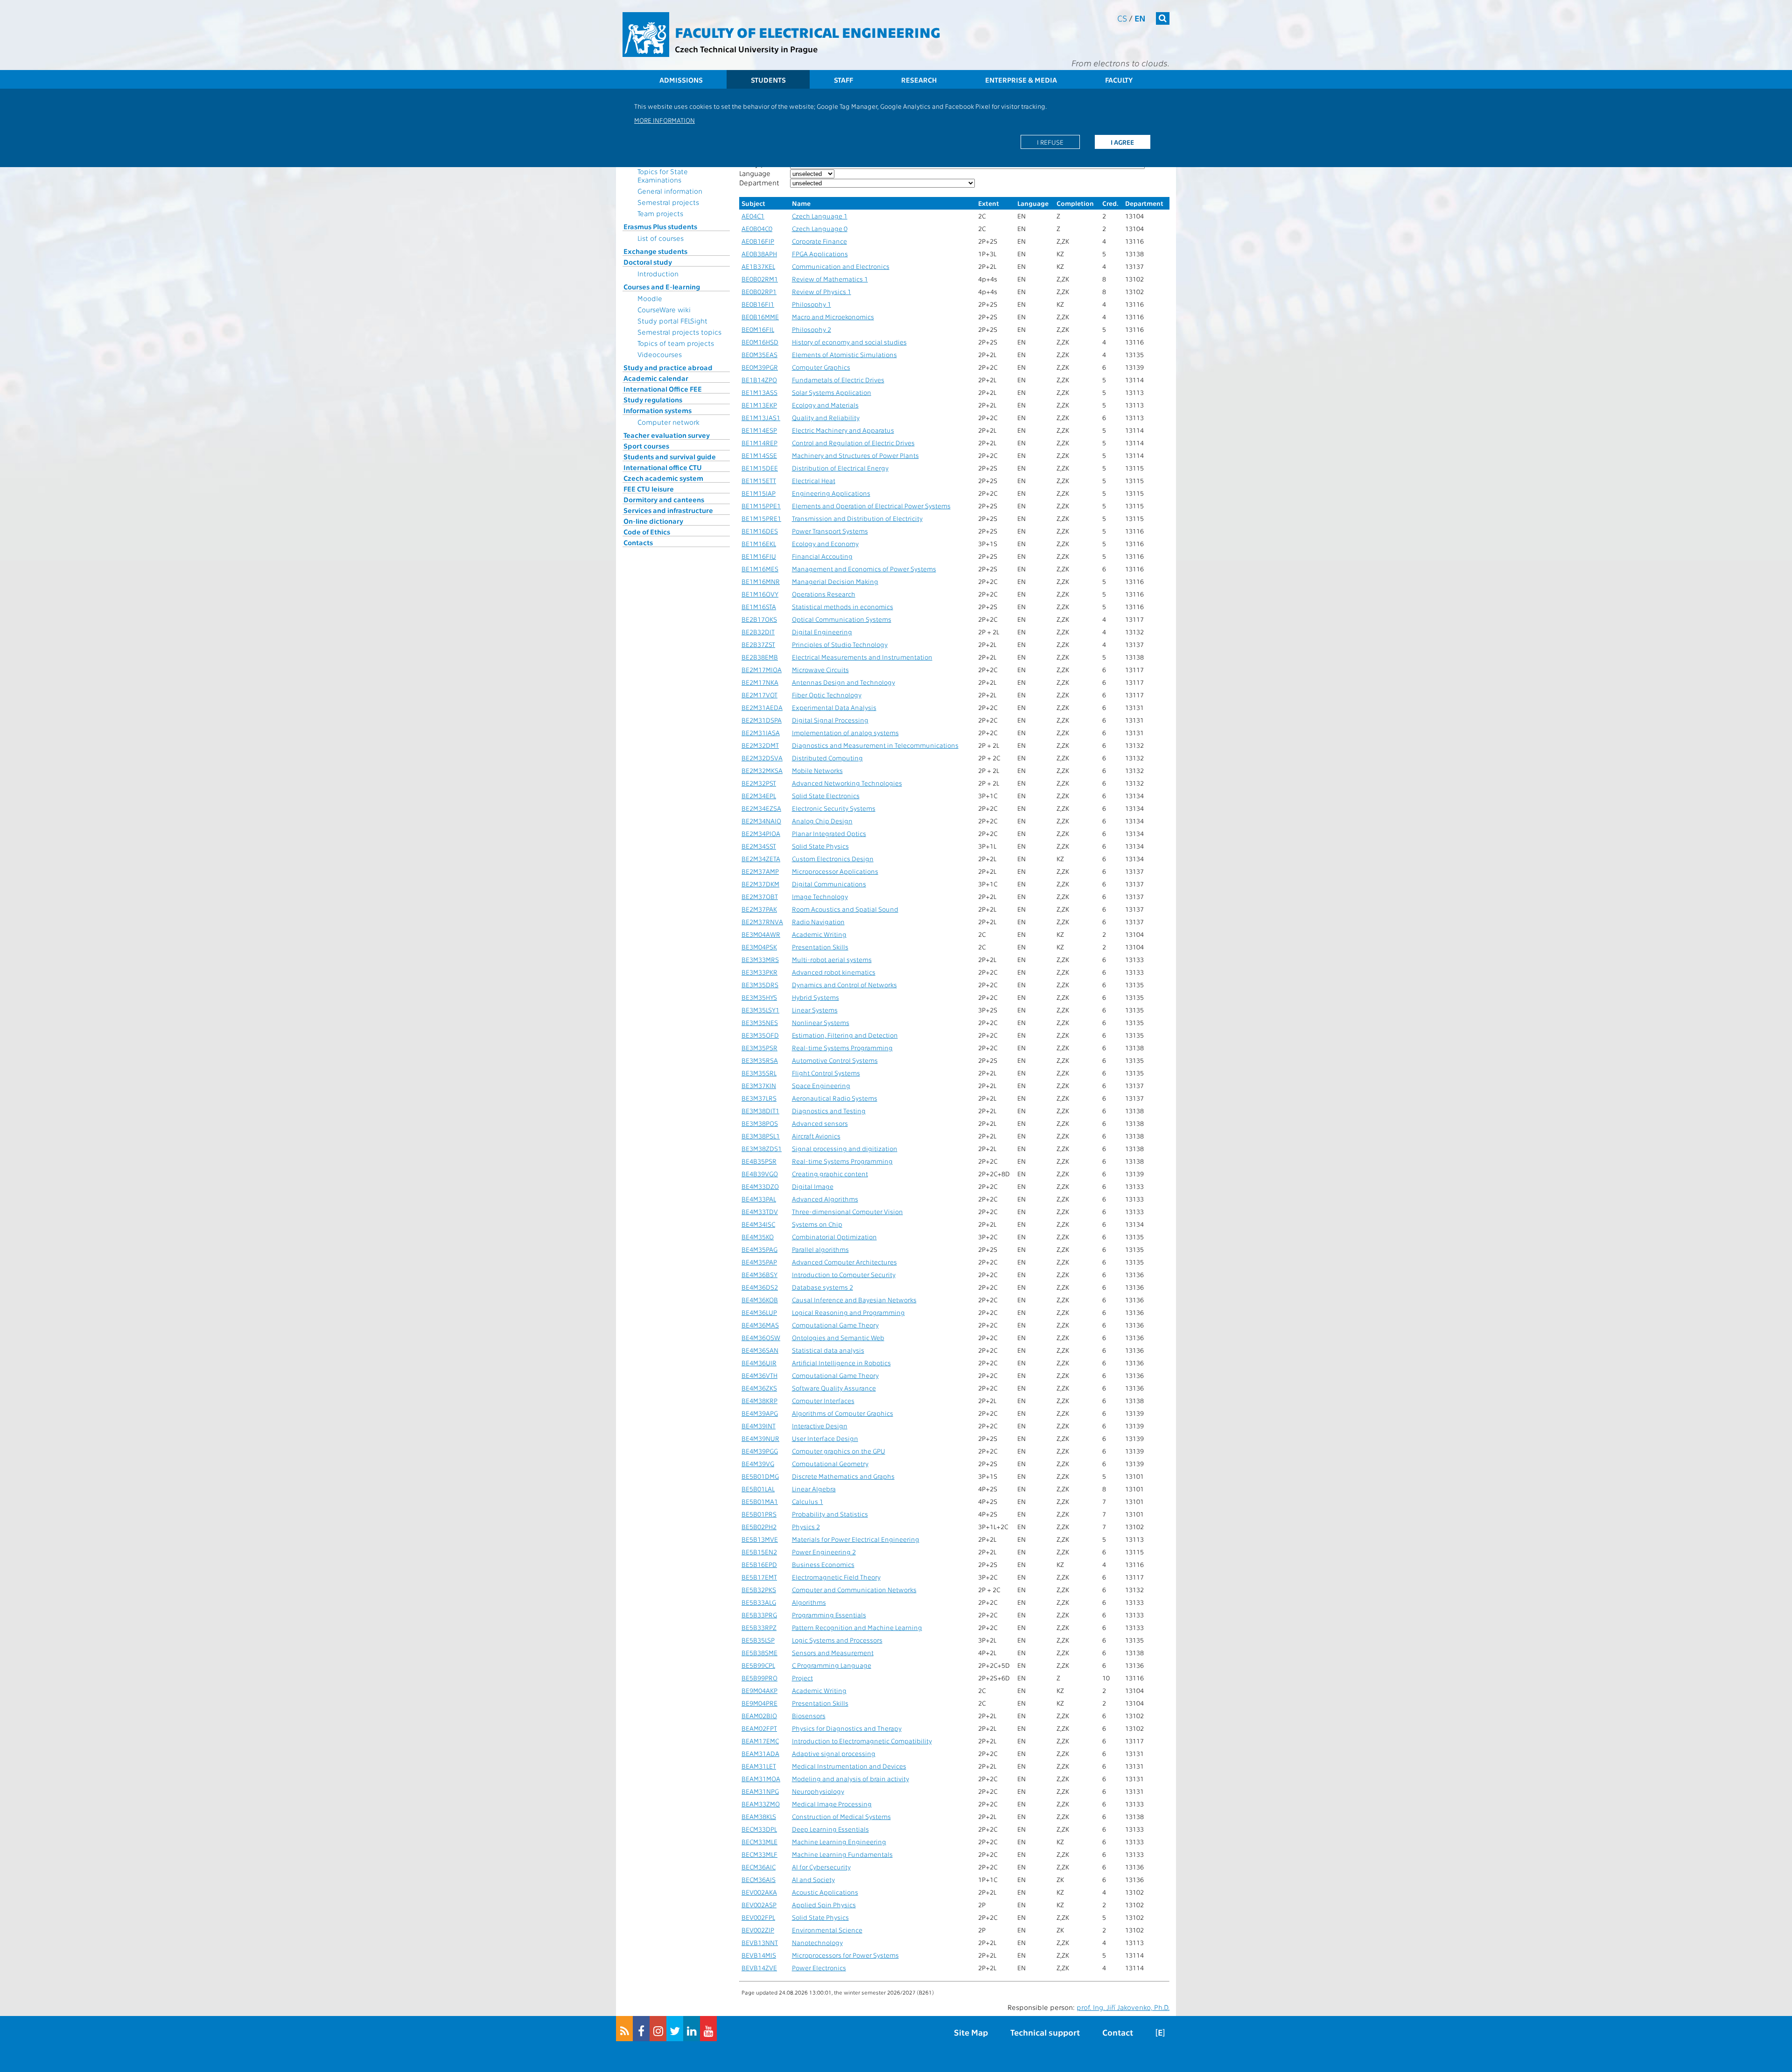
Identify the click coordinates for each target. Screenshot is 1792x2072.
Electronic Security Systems (834, 808)
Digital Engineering (822, 632)
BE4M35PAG (759, 1249)
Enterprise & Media (1021, 80)
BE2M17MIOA (762, 670)
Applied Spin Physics (824, 1905)
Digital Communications (829, 884)
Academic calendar (656, 378)
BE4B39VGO (760, 1174)
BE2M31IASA (761, 733)
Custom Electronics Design (833, 859)
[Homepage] (646, 35)
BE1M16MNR (761, 581)
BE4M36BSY (759, 1275)
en (1140, 18)
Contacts (638, 542)
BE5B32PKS (759, 1590)
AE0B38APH (759, 254)
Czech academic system (663, 478)
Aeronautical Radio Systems (835, 1098)
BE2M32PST (759, 783)
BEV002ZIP (758, 1930)
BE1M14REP (759, 443)
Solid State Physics (820, 846)
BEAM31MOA (761, 1779)
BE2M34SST (759, 846)
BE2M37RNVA (762, 922)
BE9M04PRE (759, 1703)
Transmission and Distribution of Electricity (857, 518)
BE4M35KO (758, 1237)
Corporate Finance (819, 241)
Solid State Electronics (826, 796)
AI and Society (813, 1879)
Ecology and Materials (825, 405)
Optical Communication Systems (842, 619)
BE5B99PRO (759, 1678)
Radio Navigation (818, 922)
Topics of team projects (676, 343)
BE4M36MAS (760, 1325)
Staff (843, 80)
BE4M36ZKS (759, 1388)
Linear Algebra (814, 1489)
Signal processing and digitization (845, 1148)
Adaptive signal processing (834, 1753)
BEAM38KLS (759, 1816)
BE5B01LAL (758, 1489)
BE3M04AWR (761, 934)
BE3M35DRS (760, 985)
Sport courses (646, 446)
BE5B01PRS (759, 1514)
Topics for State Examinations (663, 176)
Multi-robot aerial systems (832, 959)
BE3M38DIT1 (760, 1111)
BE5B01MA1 (760, 1501)
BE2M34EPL (759, 796)
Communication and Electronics (841, 266)
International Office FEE (663, 389)
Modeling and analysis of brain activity (850, 1779)
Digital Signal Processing (830, 720)
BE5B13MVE (760, 1539)
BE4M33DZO (760, 1186)
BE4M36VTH (759, 1375)
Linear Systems (815, 1010)
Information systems (658, 410)
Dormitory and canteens (664, 499)
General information (670, 191)
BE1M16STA (759, 607)
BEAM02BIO (759, 1716)
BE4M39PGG (760, 1451)
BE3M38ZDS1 (762, 1148)
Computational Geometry (830, 1464)
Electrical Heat (814, 481)
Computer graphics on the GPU (839, 1451)
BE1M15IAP (759, 493)
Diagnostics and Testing (829, 1111)
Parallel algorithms (820, 1249)
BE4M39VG (758, 1464)
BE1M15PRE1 (761, 518)
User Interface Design (825, 1438)
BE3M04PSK (759, 947)
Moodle (650, 298)
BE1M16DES (760, 531)
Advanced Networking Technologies (847, 783)
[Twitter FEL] (675, 2029)
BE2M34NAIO (761, 821)
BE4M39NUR (760, 1438)
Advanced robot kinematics (834, 972)
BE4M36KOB (760, 1300)
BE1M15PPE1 (761, 506)
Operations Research (824, 594)
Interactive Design (820, 1426)
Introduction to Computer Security (844, 1275)
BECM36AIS (759, 1879)
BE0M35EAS (759, 355)
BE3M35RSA (760, 1060)
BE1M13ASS (759, 392)
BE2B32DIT (758, 632)
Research (919, 80)
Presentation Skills (820, 947)
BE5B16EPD (759, 1564)
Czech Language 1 (820, 216)
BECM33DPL (759, 1829)
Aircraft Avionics (816, 1136)
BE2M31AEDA (762, 707)
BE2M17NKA (760, 682)
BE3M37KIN (759, 1085)
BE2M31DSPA (762, 720)
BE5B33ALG (759, 1602)
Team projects (660, 213)
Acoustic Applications (825, 1892)
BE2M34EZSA (761, 808)
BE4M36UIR (759, 1363)
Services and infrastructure (668, 510)
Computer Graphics (821, 367)
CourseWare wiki (664, 309)
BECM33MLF (759, 1854)
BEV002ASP (759, 1905)
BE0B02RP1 (759, 291)
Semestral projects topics (679, 332)
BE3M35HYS (759, 997)
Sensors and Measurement (833, 1653)
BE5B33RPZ (759, 1627)
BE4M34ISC (758, 1224)
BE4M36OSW (761, 1338)
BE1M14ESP (759, 430)
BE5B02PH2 (759, 1527)
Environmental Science (827, 1930)
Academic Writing (819, 934)
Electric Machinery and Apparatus (843, 430)
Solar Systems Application (832, 392)
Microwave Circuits (820, 670)
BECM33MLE (759, 1842)
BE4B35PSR (759, 1161)
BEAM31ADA (760, 1753)
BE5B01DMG (760, 1476)
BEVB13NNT (760, 1942)
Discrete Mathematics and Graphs (843, 1476)
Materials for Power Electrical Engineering (856, 1539)
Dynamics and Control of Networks (844, 985)
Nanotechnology (817, 1942)
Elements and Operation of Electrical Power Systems (871, 506)
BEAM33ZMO (761, 1804)
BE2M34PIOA (761, 833)
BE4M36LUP (759, 1312)
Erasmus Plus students (660, 226)
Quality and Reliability (826, 418)
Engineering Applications (831, 493)
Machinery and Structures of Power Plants (855, 455)
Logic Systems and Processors (837, 1640)
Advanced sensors (820, 1123)
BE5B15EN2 (759, 1552)
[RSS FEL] (624, 2029)
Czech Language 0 (820, 228)
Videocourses (660, 354)
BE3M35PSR (759, 1048)
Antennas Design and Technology (843, 682)
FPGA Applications (820, 254)
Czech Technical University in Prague (746, 49)
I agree (1122, 142)
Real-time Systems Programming (842, 1048)
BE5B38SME (759, 1653)
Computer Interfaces (823, 1401)
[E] (1160, 2032)
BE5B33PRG (759, 1615)
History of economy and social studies (849, 342)
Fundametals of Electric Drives (838, 380)
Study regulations (653, 400)
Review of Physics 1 (822, 291)
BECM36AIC (759, 1867)
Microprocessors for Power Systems (845, 1955)
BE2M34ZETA (761, 859)
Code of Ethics (647, 532)
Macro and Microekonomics (833, 317)
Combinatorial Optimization (834, 1237)
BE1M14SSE (759, 455)
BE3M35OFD (760, 1035)
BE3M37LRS (759, 1098)
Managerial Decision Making (835, 581)
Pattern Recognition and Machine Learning (857, 1627)
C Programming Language (832, 1665)
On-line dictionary (653, 521)
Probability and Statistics (830, 1514)
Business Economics (823, 1564)
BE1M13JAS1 (761, 418)
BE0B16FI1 (758, 304)
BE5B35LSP (758, 1640)
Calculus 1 (808, 1501)
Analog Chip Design (822, 821)
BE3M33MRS (760, 959)
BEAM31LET (759, 1766)
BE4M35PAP (759, 1262)
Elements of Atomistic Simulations (844, 355)
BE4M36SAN (760, 1350)
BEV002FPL (758, 1917)
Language (755, 173)
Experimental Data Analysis (834, 707)
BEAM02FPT (759, 1728)
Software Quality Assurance (834, 1388)
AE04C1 (753, 216)
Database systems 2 (822, 1287)
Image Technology (820, 896)
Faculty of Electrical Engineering (808, 32)
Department (759, 183)
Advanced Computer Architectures (844, 1262)
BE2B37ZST (758, 644)
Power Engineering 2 (824, 1552)
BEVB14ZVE (759, 1968)
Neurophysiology (818, 1791)
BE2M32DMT (760, 745)
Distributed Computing (827, 758)
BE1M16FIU (759, 556)
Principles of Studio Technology (840, 644)
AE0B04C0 (757, 228)
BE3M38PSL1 (761, 1136)
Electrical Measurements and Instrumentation (862, 657)
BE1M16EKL (759, 544)
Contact (1118, 2032)
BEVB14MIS (759, 1955)
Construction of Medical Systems (841, 1816)
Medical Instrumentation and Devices (849, 1766)
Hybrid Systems (815, 997)
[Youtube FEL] (708, 2029)
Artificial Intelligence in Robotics (841, 1363)
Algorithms (809, 1602)
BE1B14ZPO (759, 380)
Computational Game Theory (835, 1325)
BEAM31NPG (760, 1791)
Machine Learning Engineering (839, 1842)
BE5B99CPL (758, 1665)
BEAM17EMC (760, 1741)
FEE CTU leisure (649, 489)
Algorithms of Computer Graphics (843, 1413)
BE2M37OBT (760, 896)
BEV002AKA (759, 1892)
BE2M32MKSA (762, 770)
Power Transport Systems (830, 531)
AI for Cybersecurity (821, 1867)
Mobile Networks (817, 770)
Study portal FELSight (672, 321)
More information (665, 120)
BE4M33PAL (759, 1199)
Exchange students (655, 251)
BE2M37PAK (759, 909)
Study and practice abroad (668, 367)
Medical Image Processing (832, 1804)
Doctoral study (648, 262)
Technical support (1045, 2032)
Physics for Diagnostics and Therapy (847, 1728)
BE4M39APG (760, 1413)
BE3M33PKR (759, 972)
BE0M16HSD (760, 342)
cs (1122, 18)
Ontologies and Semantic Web (838, 1338)
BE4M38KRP (759, 1401)
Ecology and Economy (825, 544)
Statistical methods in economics (843, 607)
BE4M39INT (759, 1426)
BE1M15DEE (760, 468)
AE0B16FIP (758, 241)
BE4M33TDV (760, 1212)
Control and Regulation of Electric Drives (853, 443)
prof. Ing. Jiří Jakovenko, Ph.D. (1123, 2007)
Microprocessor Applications (835, 871)
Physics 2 (806, 1527)
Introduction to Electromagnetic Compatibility (862, 1741)
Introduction (658, 274)
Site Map (971, 2032)
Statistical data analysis (828, 1350)
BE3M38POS (760, 1123)
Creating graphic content (830, 1174)
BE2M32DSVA (762, 758)
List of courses (661, 238)
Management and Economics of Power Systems (864, 569)
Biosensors (809, 1716)
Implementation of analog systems (845, 733)
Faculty (1119, 80)
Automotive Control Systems (835, 1060)
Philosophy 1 (812, 304)
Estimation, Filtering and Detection (845, 1035)
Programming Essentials (829, 1615)
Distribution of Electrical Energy (840, 468)
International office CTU (663, 467)
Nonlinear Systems (821, 1022)
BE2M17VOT (759, 695)
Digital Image (813, 1186)
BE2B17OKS (759, 619)
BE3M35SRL (759, 1073)
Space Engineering (821, 1085)
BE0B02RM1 (760, 279)
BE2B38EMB (760, 657)
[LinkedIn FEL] (692, 2029)
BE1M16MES (760, 569)
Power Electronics (819, 1968)
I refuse (1050, 142)
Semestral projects (668, 202)
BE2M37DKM (760, 884)
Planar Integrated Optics (829, 833)
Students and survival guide (670, 457)
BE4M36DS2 (760, 1287)
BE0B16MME (760, 317)
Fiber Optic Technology (827, 695)
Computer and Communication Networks (854, 1590)
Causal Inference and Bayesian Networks (854, 1300)
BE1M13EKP (759, 405)
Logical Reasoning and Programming (848, 1312)
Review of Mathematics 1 (830, 279)
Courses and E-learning (662, 287)
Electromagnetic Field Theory (836, 1577)
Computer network (668, 422)
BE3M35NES (760, 1022)
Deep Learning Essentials (830, 1829)
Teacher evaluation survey (667, 435)
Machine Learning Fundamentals (842, 1854)
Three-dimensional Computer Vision (847, 1212)
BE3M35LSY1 (760, 1010)
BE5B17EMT (759, 1577)
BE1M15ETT (759, 481)
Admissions (681, 80)
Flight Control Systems (826, 1073)
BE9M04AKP (759, 1690)
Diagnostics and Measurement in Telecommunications (875, 745)
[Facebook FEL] (641, 2029)
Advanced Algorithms (825, 1199)
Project (802, 1678)
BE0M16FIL (758, 329)
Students (768, 80)
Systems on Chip (817, 1224)
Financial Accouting (822, 556)
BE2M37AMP (760, 871)
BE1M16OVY (760, 594)
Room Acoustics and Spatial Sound (845, 909)
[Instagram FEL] (658, 2029)
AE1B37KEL (758, 266)
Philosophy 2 (812, 329)
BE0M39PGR (760, 367)
